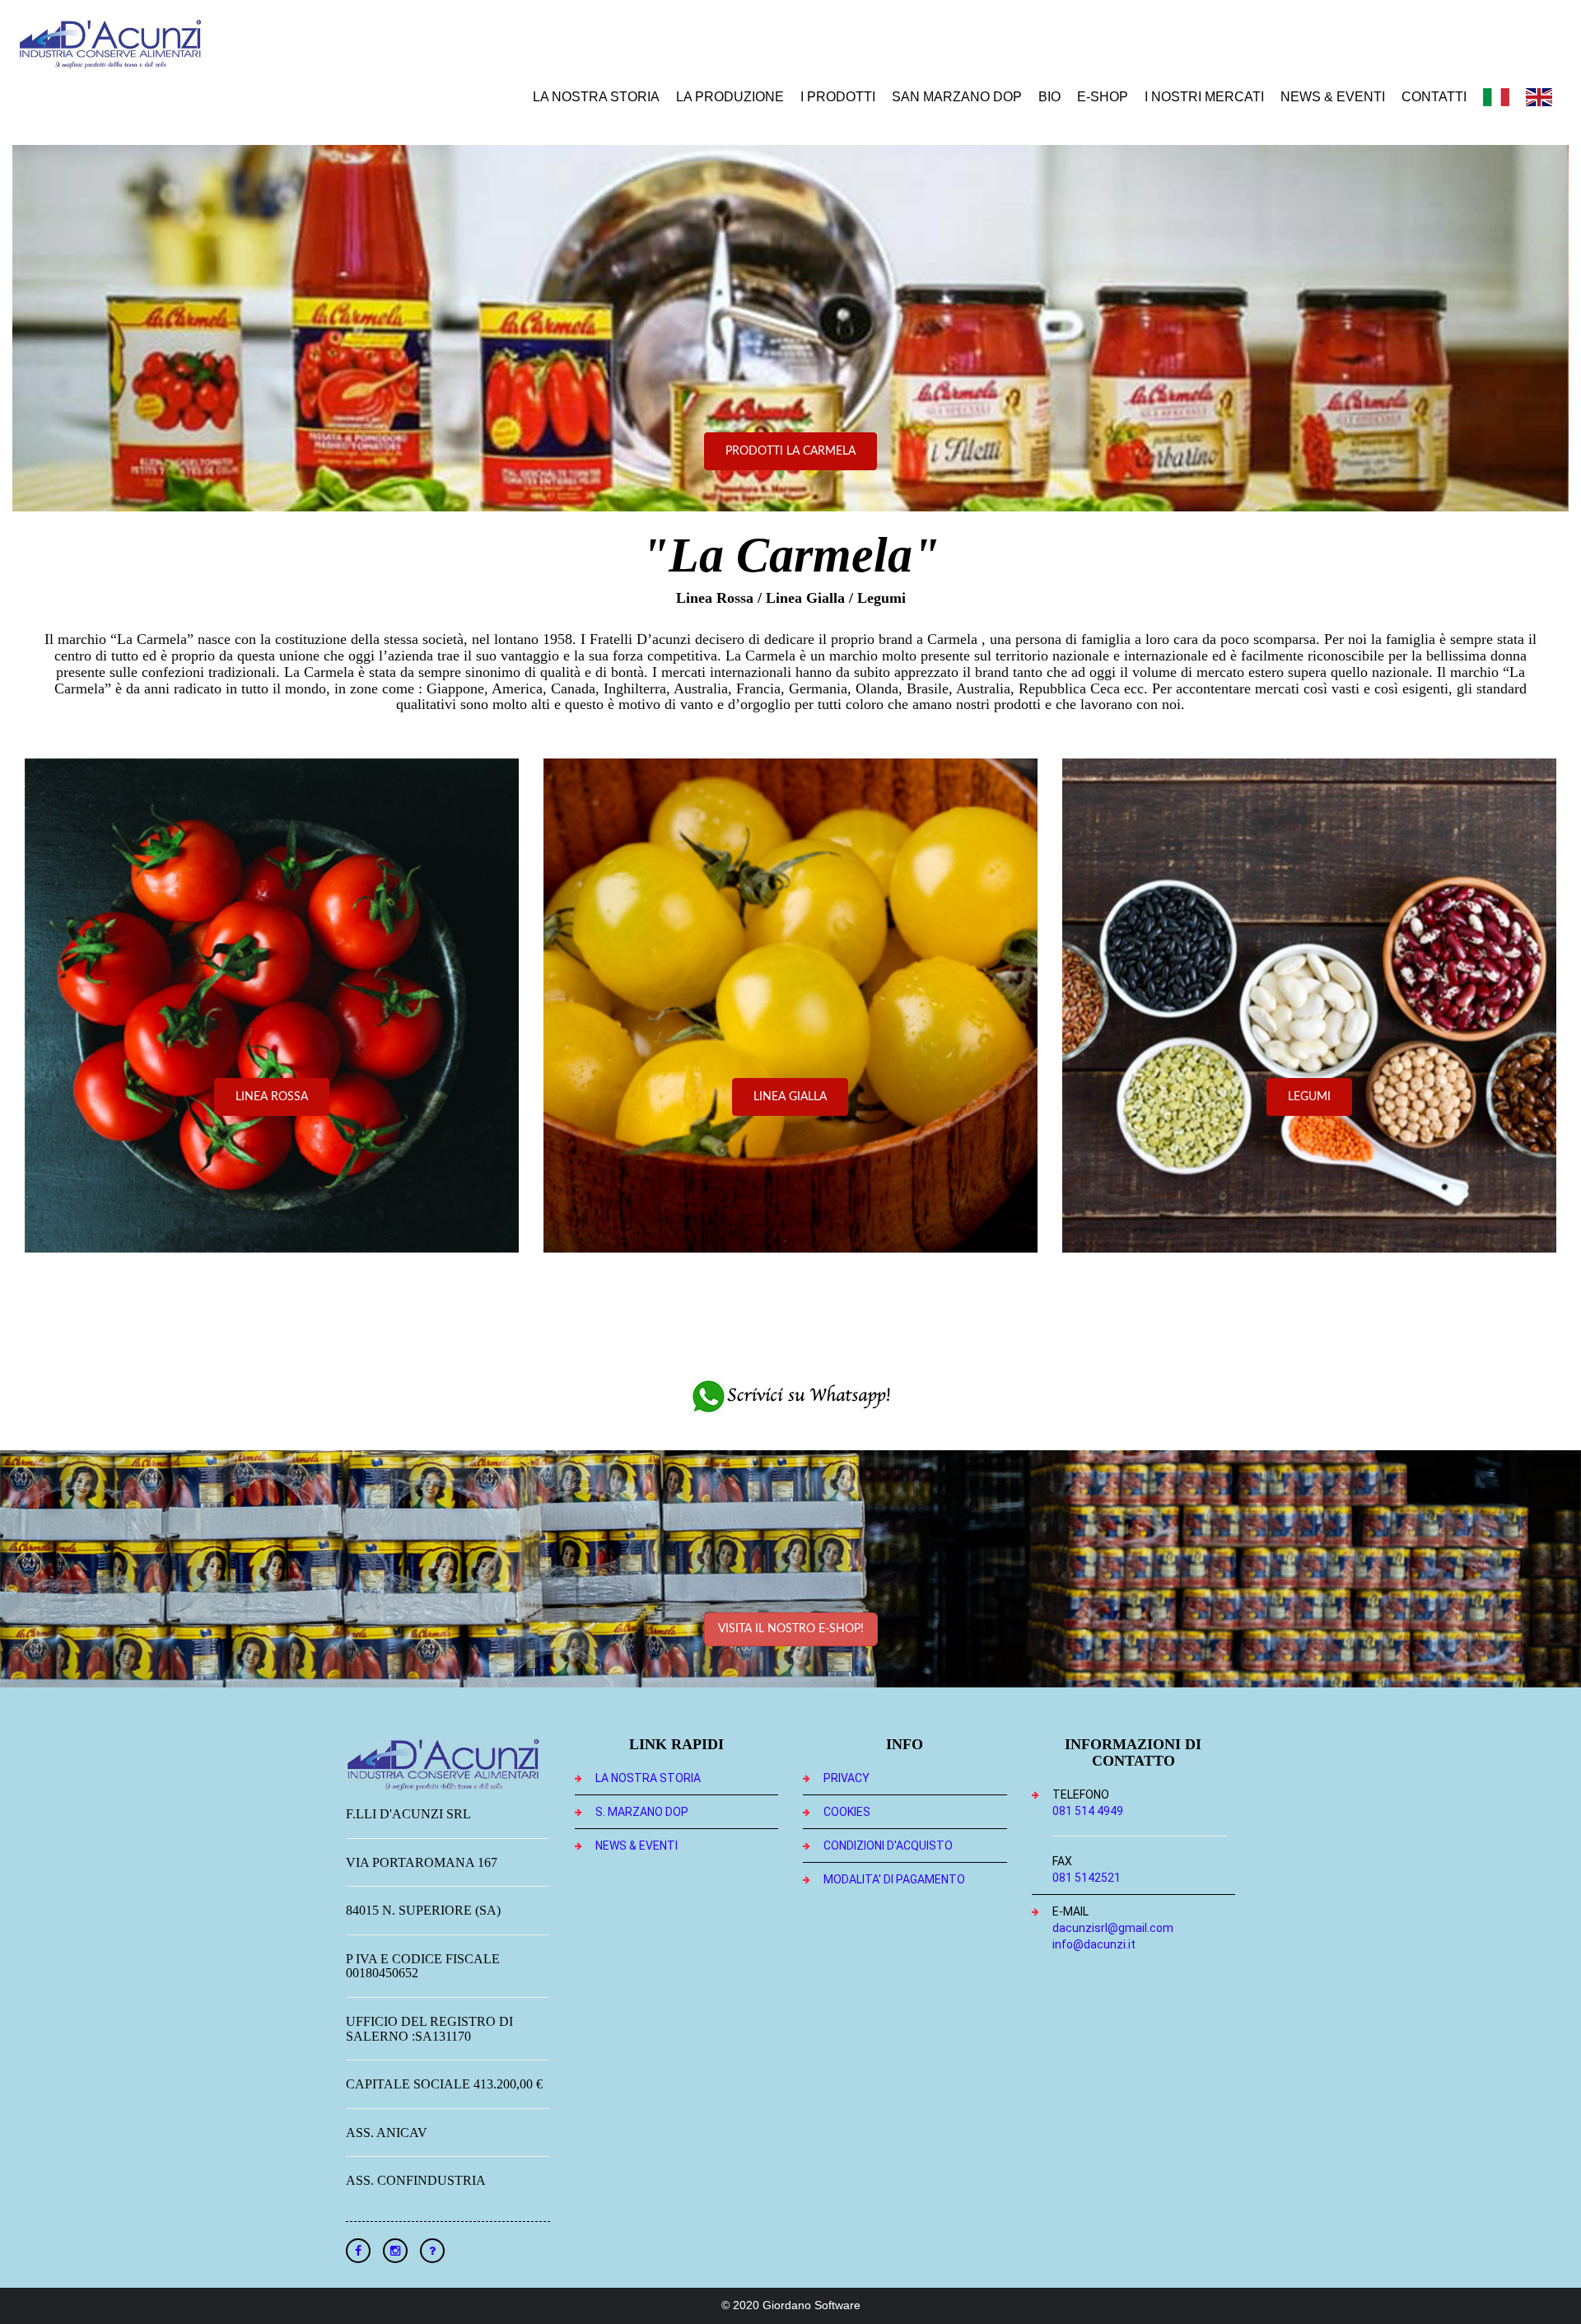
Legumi (1309, 1097)
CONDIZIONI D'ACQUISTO (888, 1846)
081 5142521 (1087, 1878)
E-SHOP (1103, 97)
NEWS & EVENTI (1333, 97)
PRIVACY (846, 1778)
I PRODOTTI (838, 97)
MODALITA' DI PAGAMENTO (894, 1879)
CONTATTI (1434, 97)
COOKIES (847, 1812)
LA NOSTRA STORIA (596, 97)
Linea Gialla (790, 1097)
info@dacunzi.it (1094, 1944)
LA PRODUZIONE (730, 97)
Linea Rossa (272, 1097)
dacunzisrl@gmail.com (1113, 1928)
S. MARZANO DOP (642, 1812)
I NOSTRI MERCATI (1204, 97)
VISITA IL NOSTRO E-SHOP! (791, 1629)
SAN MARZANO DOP (957, 97)
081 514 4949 (1088, 1811)
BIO (1049, 97)
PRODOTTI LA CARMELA (790, 451)
